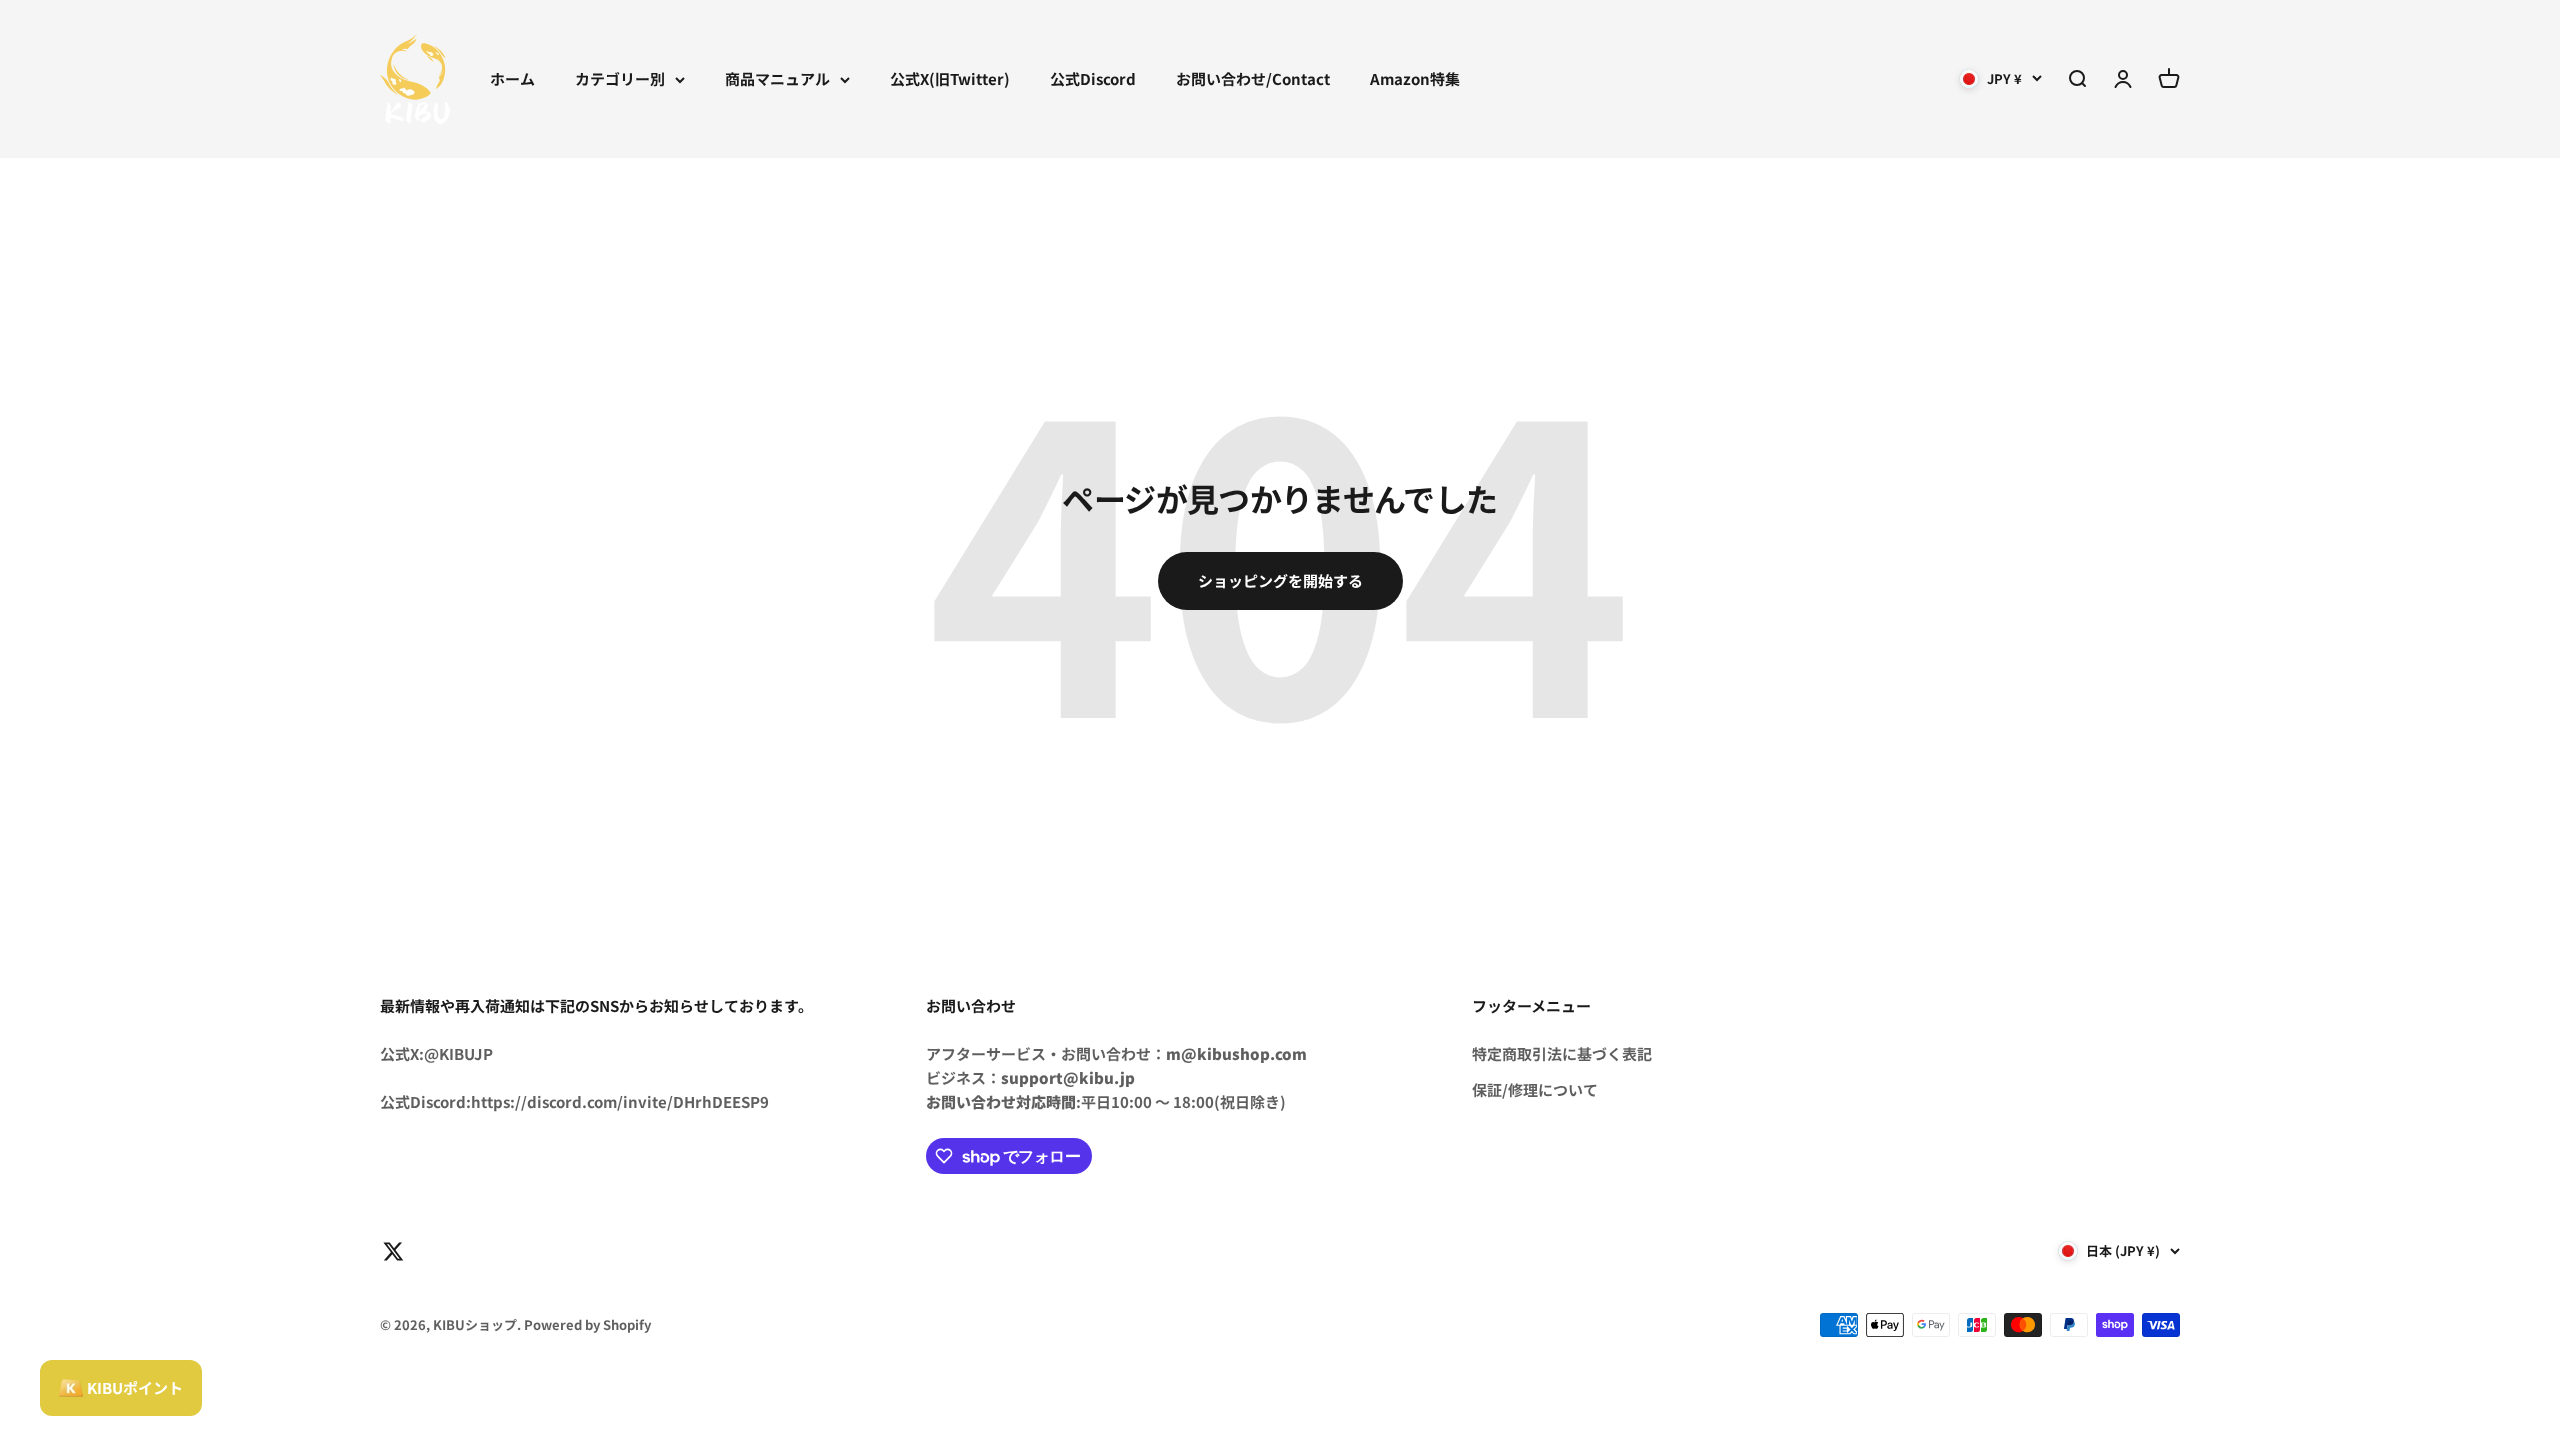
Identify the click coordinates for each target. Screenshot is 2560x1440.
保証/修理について (1535, 1089)
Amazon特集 (1415, 78)
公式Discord (1093, 78)
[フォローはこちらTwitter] (393, 1251)
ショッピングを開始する (1280, 580)
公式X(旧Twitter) (950, 78)
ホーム (512, 78)
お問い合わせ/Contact (1253, 78)
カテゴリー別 (620, 78)
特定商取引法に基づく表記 (1562, 1053)
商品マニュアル (777, 78)
